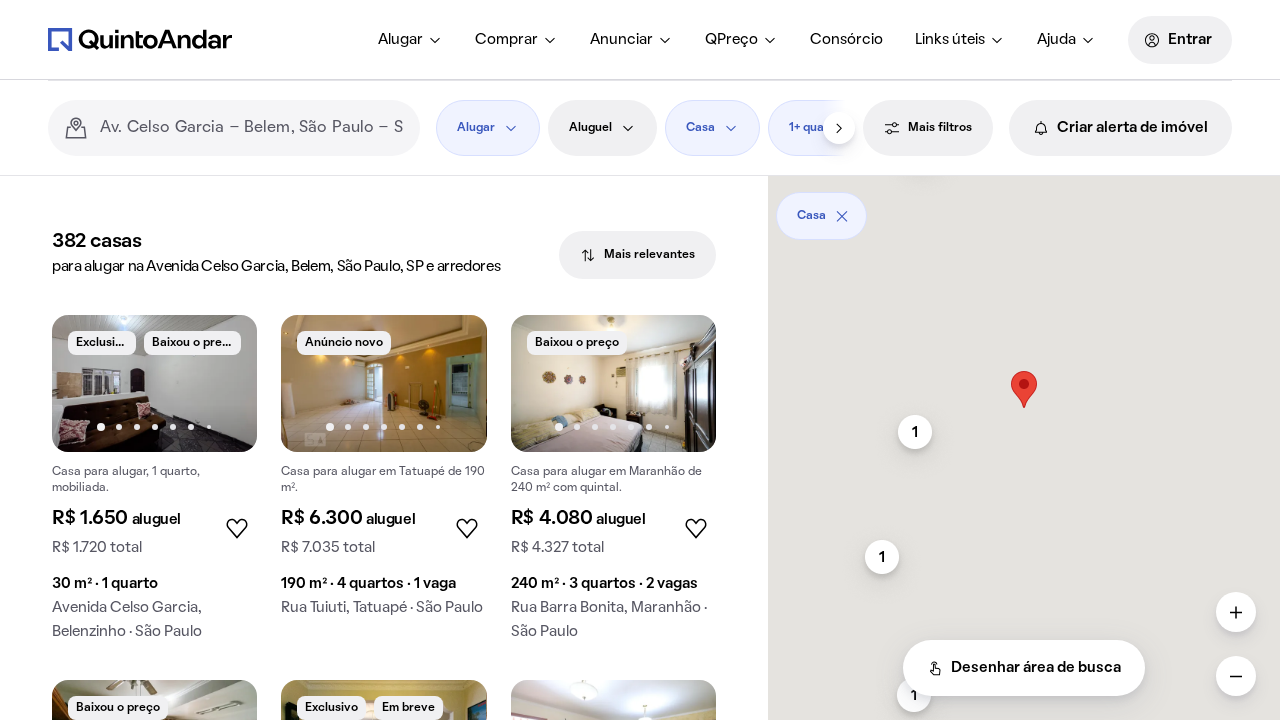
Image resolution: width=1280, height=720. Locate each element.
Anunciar (621, 40)
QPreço (731, 40)
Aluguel (590, 128)
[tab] (637, 255)
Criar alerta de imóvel (1132, 128)
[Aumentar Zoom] (1236, 612)
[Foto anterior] (88, 383)
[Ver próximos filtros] (839, 128)
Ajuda (1056, 40)
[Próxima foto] (221, 383)
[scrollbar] (1024, 208)
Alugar (400, 40)
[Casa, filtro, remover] (842, 216)
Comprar (506, 40)
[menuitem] (410, 40)
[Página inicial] (140, 39)
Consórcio (846, 40)
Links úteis (950, 40)
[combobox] (252, 128)
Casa (700, 128)
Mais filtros (940, 128)
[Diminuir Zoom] (1236, 676)
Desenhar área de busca (1036, 668)
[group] (154, 485)
